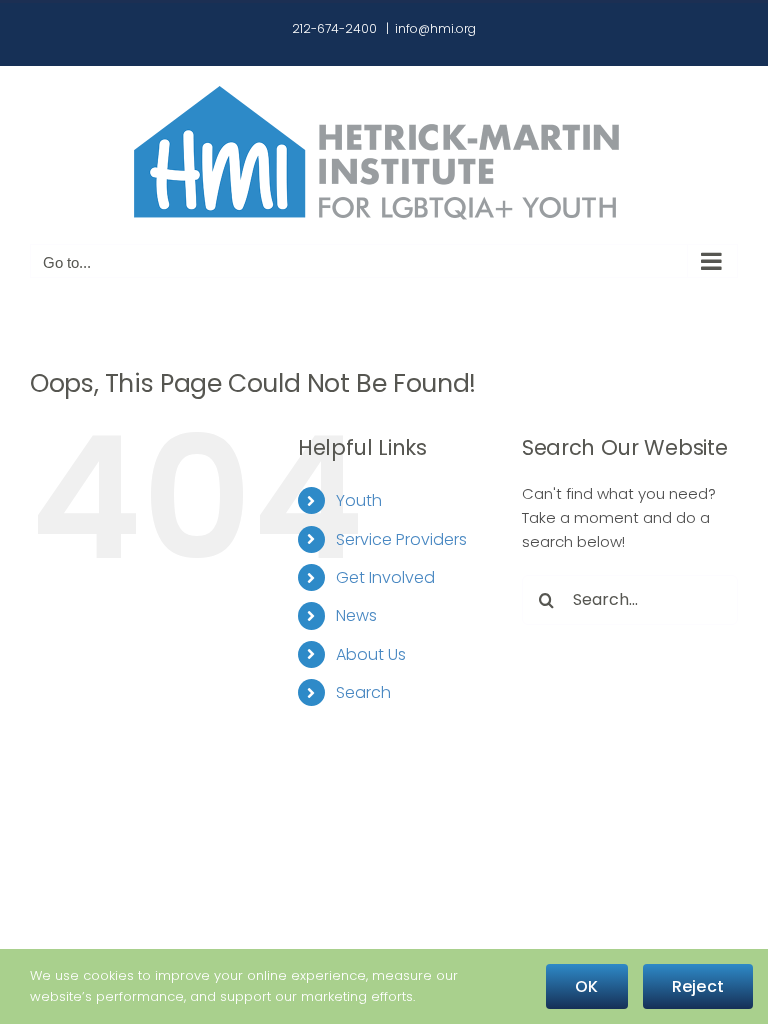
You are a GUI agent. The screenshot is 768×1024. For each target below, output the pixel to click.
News (356, 615)
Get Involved (385, 577)
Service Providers (401, 539)
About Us (371, 654)
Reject (698, 986)
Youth (359, 500)
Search (363, 692)
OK (586, 986)
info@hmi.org (435, 28)
